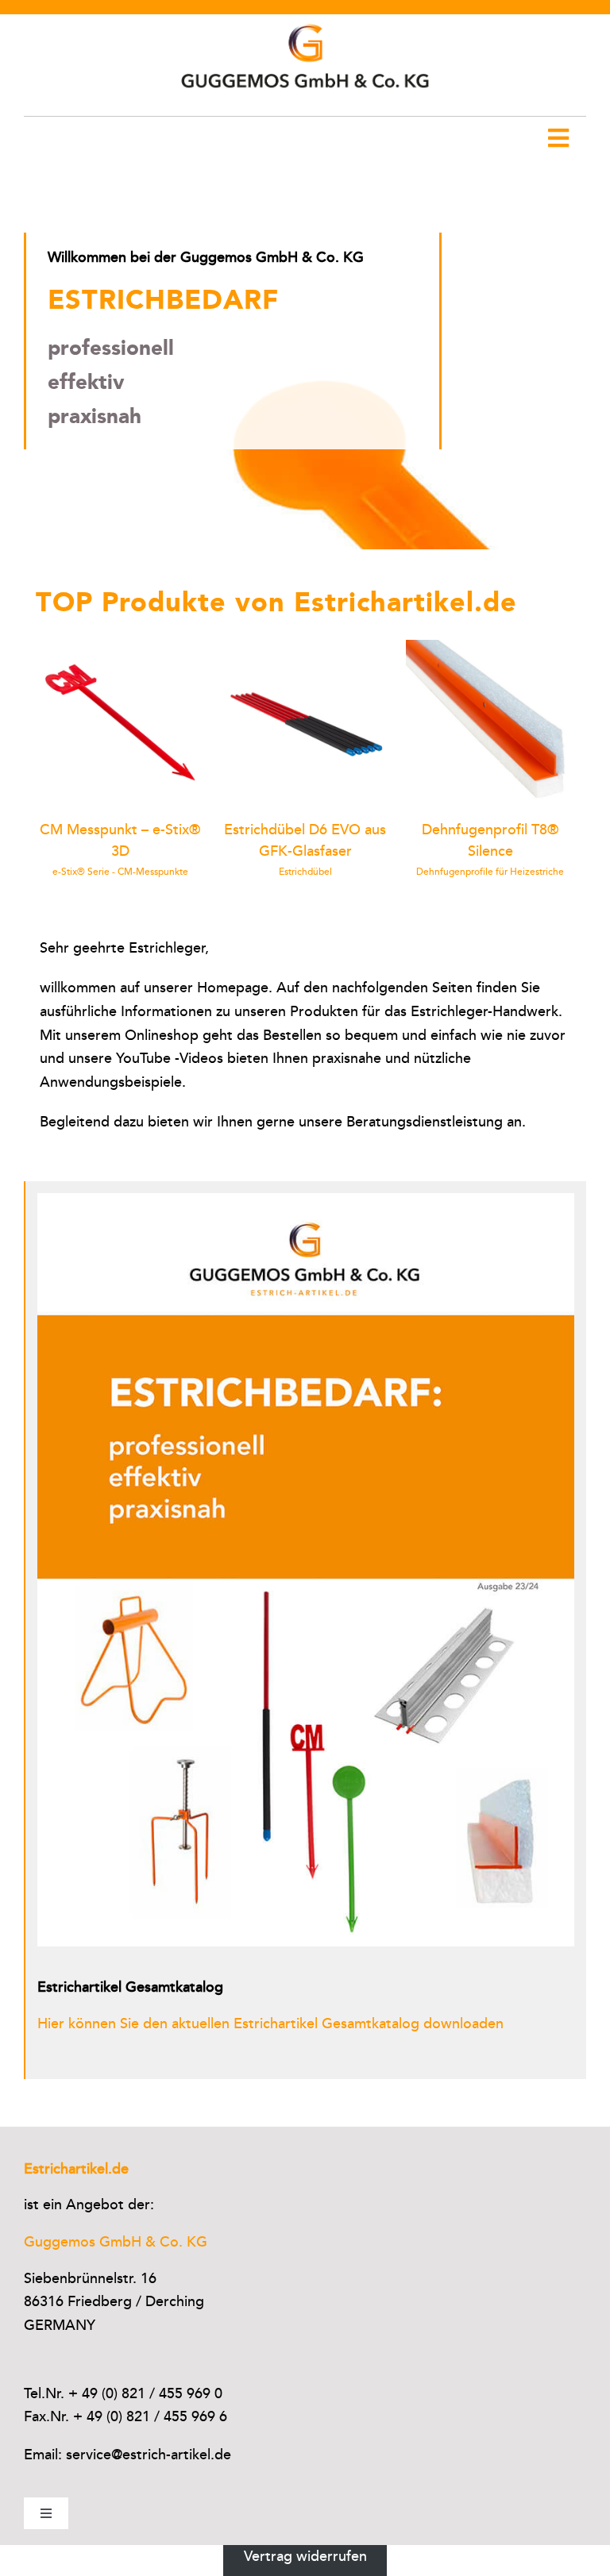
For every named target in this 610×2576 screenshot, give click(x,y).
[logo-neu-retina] (305, 21)
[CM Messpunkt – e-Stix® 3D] (120, 649)
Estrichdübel (305, 872)
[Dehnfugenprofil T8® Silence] (490, 649)
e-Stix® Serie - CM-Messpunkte (120, 872)
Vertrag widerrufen (305, 2556)
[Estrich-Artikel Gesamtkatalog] (306, 1200)
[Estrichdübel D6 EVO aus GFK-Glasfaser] (305, 649)
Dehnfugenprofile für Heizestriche (490, 872)
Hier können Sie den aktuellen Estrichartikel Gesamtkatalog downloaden (270, 2023)
